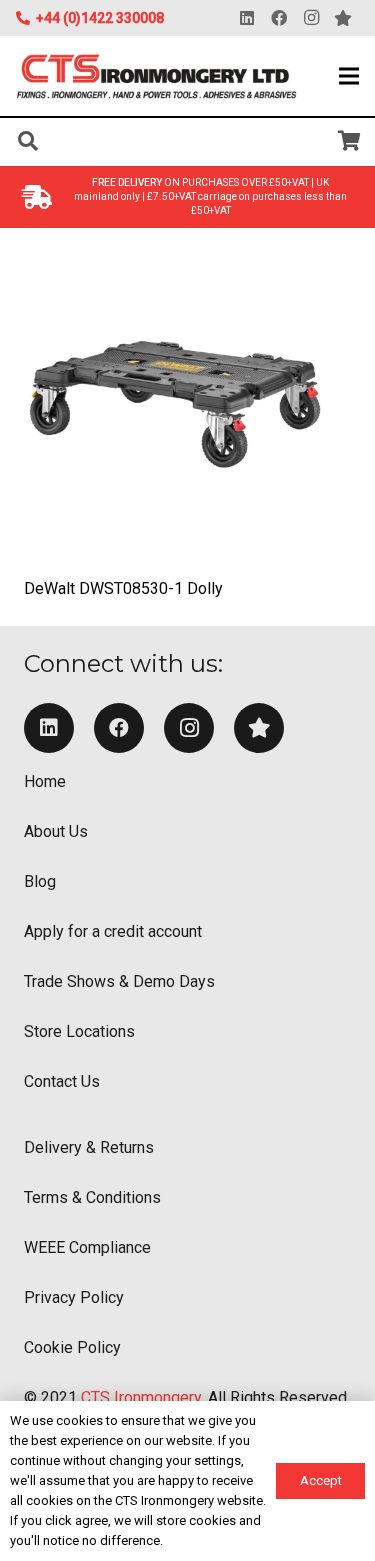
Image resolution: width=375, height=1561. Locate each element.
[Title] (259, 728)
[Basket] (350, 141)
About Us (56, 831)
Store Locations (79, 1031)
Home (45, 781)
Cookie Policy (72, 1347)
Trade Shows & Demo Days (119, 981)
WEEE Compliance (87, 1247)
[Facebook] (279, 18)
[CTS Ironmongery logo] (157, 76)
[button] (349, 76)
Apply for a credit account (113, 931)
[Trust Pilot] (343, 18)
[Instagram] (311, 18)
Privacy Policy (74, 1297)
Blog (40, 881)
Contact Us (62, 1081)
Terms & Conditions (92, 1197)
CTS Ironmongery (141, 1397)
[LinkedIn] (247, 18)
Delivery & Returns (89, 1147)
